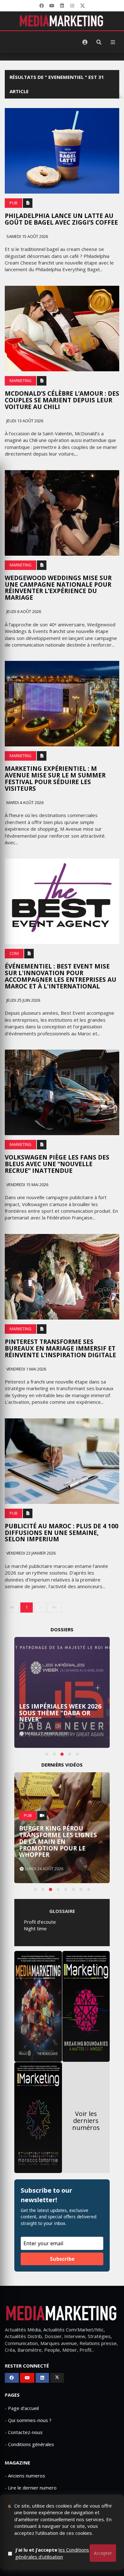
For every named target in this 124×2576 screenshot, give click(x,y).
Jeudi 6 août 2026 (23, 612)
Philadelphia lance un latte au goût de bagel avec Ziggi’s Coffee (61, 219)
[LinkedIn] (62, 6)
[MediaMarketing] (62, 21)
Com (14, 953)
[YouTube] (52, 6)
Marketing (21, 381)
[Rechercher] (99, 42)
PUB (14, 203)
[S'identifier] (85, 42)
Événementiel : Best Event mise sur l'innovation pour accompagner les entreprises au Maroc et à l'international (61, 976)
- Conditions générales (29, 2444)
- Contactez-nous (24, 2432)
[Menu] (113, 42)
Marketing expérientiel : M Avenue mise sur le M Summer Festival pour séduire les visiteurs (55, 779)
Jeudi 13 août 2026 (24, 421)
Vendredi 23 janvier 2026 (31, 1553)
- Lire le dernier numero (31, 2488)
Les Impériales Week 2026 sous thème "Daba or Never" (60, 1713)
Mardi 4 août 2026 (24, 803)
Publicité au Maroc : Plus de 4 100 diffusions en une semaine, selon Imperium (62, 1533)
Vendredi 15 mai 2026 (27, 1185)
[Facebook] (42, 6)
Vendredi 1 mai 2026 (26, 1369)
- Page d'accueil (22, 2408)
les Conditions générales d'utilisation (52, 2553)
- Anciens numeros (25, 2476)
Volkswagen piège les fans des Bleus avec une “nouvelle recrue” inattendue (57, 1164)
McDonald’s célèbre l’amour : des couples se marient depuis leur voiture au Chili (62, 400)
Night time (35, 1928)
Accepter (103, 2553)
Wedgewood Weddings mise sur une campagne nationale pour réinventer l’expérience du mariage (58, 588)
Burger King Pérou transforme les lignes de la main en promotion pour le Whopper (58, 1842)
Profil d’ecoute (40, 1922)
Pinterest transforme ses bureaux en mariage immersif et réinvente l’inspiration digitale (60, 1348)
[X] (82, 6)
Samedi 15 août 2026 (27, 237)
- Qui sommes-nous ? (28, 2420)
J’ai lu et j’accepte (52, 2553)
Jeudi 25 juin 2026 (23, 1000)
